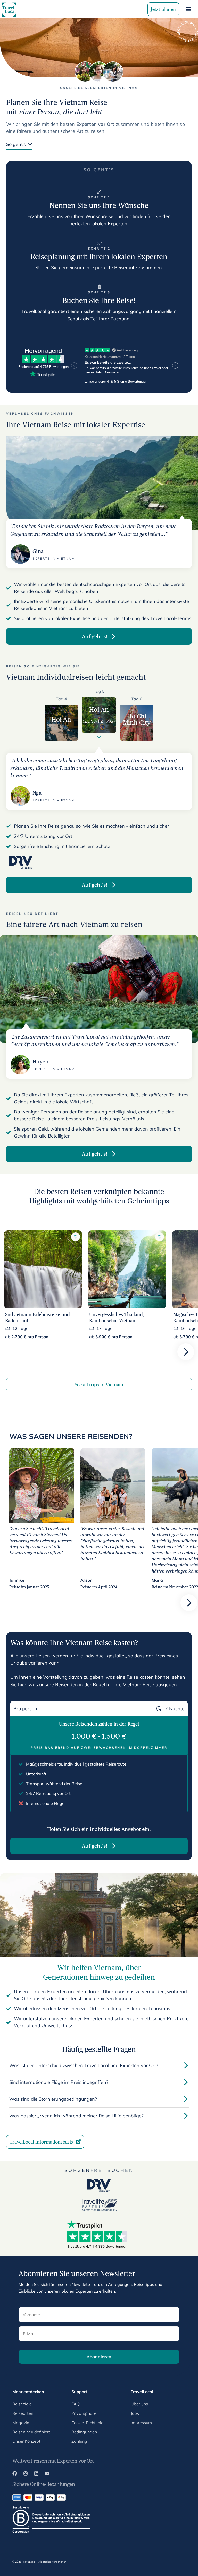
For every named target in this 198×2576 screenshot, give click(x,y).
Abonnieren (99, 2357)
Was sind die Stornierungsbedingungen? (53, 2099)
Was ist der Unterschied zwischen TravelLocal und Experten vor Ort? (84, 2065)
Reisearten (23, 2413)
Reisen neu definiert (31, 2432)
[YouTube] (47, 2474)
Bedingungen (84, 2432)
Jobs (135, 2413)
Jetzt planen (163, 9)
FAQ (76, 2404)
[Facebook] (15, 2474)
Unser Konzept (26, 2441)
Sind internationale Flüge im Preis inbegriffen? (59, 2082)
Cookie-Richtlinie (87, 2423)
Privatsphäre (84, 2413)
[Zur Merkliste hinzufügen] (76, 1237)
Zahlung (79, 2441)
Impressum (141, 2423)
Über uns (139, 2404)
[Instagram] (26, 2474)
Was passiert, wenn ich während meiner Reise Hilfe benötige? (76, 2116)
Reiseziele (22, 2404)
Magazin (21, 2423)
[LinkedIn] (36, 2474)
